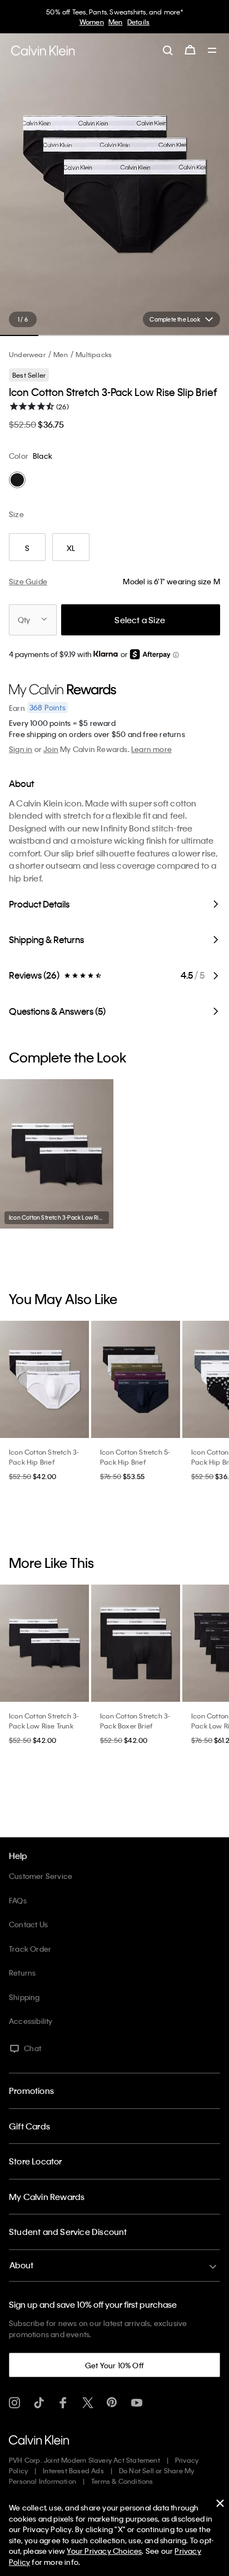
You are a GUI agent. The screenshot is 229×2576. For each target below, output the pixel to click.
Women (92, 22)
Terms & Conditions (122, 2481)
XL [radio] (71, 548)
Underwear (27, 354)
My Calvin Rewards (47, 2197)
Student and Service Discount (68, 2232)
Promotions (31, 2091)
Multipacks (94, 354)
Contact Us (28, 1924)
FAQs (18, 1900)
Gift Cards (29, 2126)
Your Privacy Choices (104, 2551)
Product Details (39, 904)
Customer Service (41, 1876)
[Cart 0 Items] (190, 50)
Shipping (24, 1997)
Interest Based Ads (73, 2470)
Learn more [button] (151, 749)
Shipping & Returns (46, 939)
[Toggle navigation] (212, 51)
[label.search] (168, 50)
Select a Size (140, 620)
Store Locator (36, 2161)
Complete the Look (175, 319)
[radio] (17, 480)
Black (43, 456)
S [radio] (27, 548)
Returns (22, 1973)
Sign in (21, 749)
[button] (176, 655)
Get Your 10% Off (114, 2365)
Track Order (30, 1949)
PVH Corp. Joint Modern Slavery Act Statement (84, 2460)
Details (138, 22)
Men (116, 22)
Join (51, 749)
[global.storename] (43, 51)
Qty (24, 620)
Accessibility (31, 2021)
